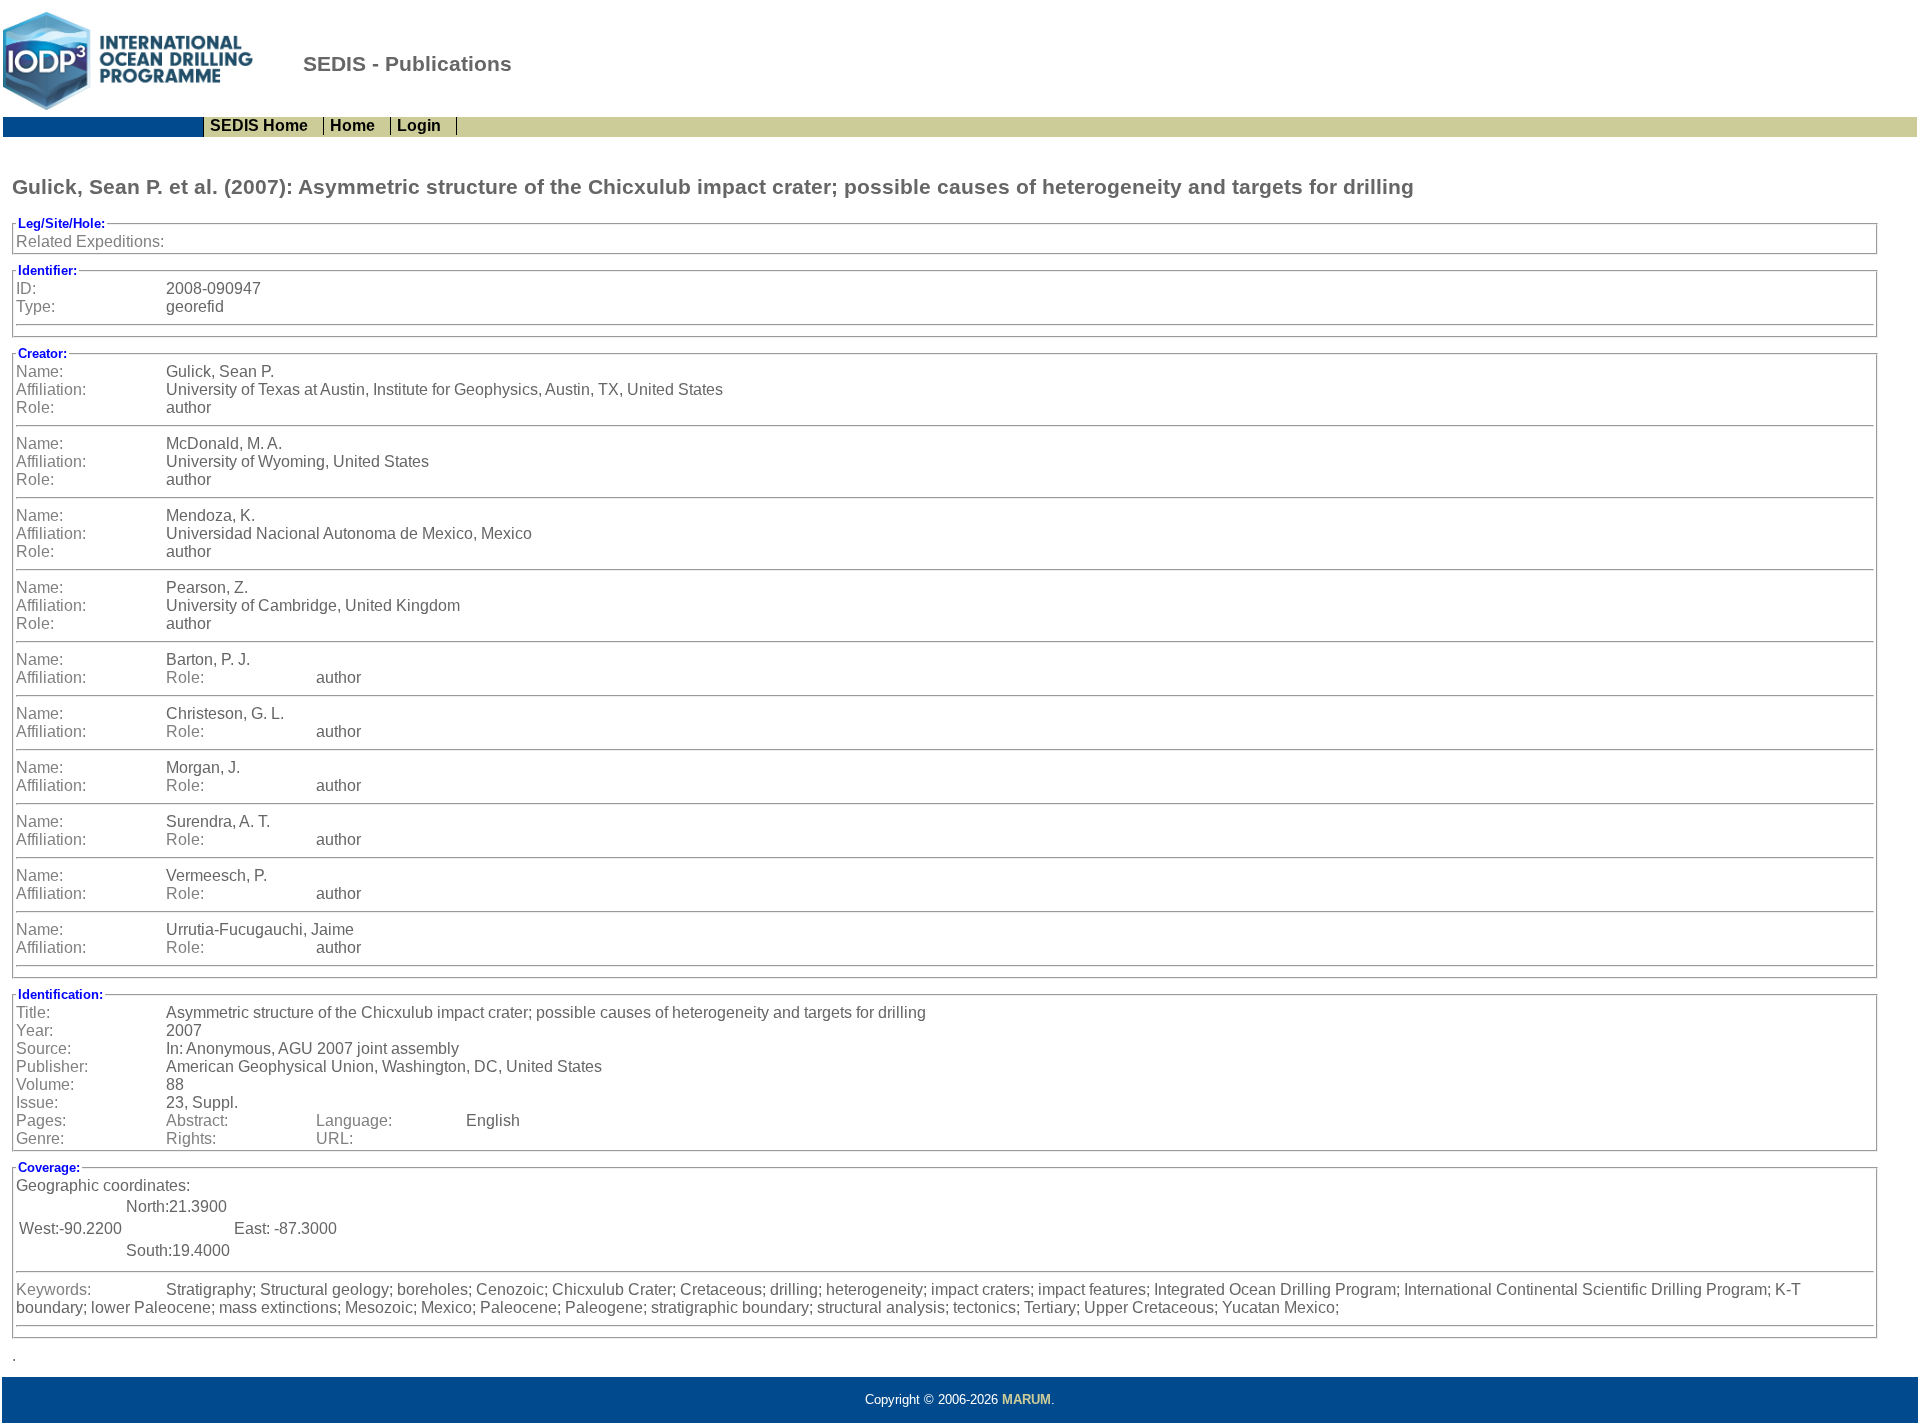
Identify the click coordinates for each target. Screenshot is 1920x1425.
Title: (33, 1012)
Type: (35, 306)
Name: (39, 371)
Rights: (191, 1138)
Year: (34, 1030)
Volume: (45, 1084)
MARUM (1026, 1399)
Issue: (37, 1102)
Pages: (41, 1120)
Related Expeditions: (90, 241)
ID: (26, 288)
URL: (334, 1138)
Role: (35, 407)
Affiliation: (51, 389)
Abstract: (197, 1120)
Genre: (40, 1138)
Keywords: (53, 1289)
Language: (354, 1120)
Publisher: (52, 1066)
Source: (43, 1048)
